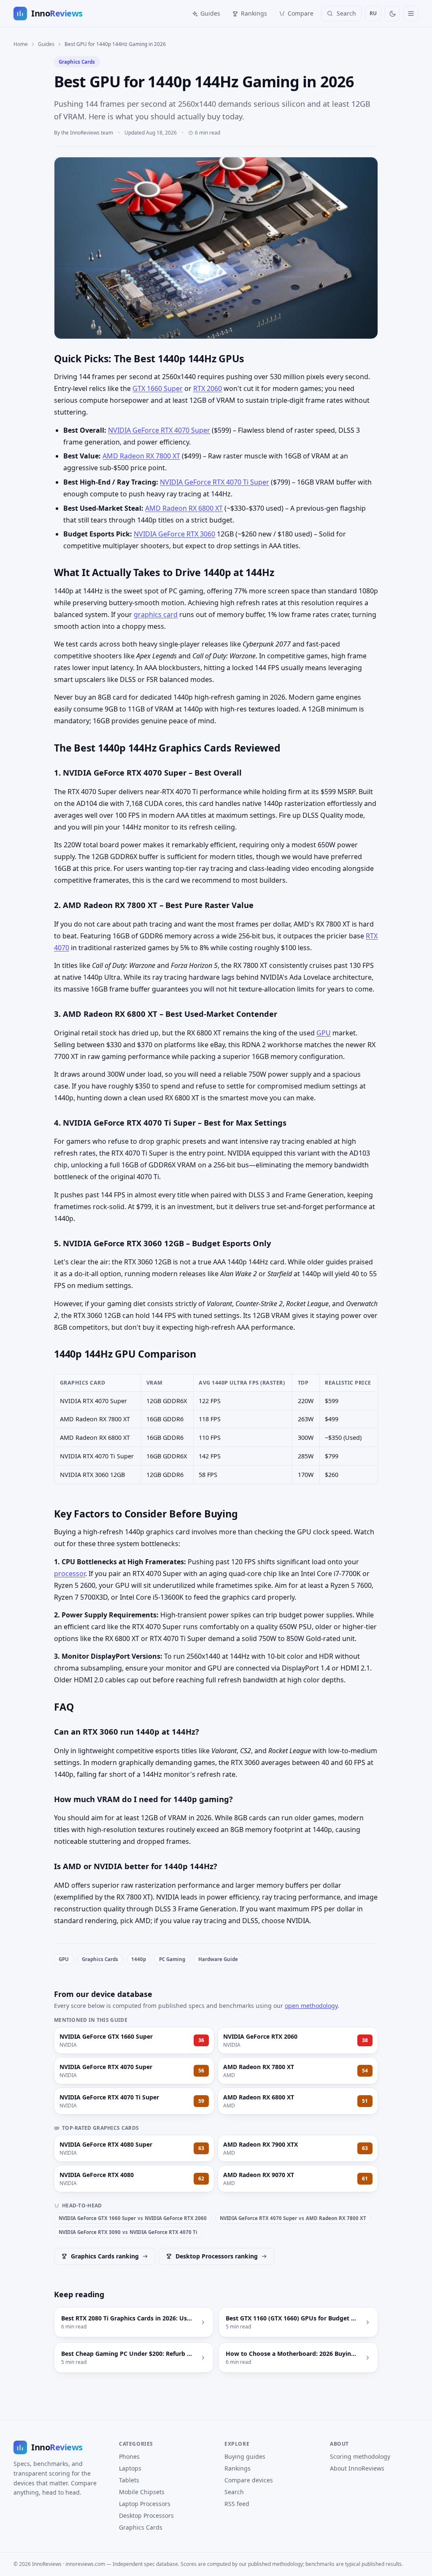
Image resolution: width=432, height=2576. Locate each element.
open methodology (311, 2006)
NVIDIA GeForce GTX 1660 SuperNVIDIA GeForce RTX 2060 (133, 2218)
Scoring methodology (360, 2456)
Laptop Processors (145, 2504)
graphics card (156, 614)
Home (21, 44)
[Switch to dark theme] (392, 13)
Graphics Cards (77, 62)
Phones (129, 2456)
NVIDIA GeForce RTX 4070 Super (159, 430)
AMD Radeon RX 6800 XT (184, 508)
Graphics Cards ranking (105, 2256)
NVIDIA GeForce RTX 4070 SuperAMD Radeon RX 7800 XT (293, 2218)
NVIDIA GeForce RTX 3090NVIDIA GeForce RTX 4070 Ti (128, 2232)
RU (373, 13)
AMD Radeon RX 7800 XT (141, 456)
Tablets (129, 2480)
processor (70, 1574)
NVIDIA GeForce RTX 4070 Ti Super (215, 482)
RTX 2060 (208, 388)
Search (234, 2492)
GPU (324, 1033)
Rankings (254, 13)
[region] (216, 1429)
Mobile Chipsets (142, 2492)
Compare (301, 13)
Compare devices (249, 2480)
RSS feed (237, 2504)
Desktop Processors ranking (217, 2256)
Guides (210, 13)
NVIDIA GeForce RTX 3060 (174, 534)
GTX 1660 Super (158, 388)
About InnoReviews (357, 2468)
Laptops (130, 2468)
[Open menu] (411, 13)
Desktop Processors (146, 2515)
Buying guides (245, 2456)
